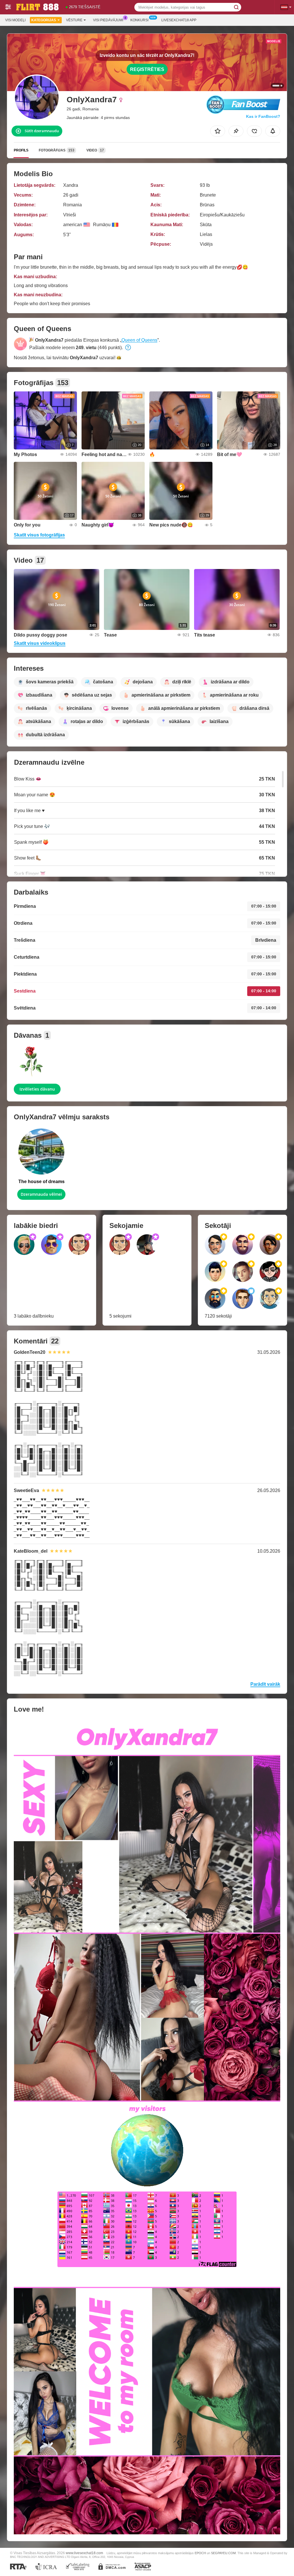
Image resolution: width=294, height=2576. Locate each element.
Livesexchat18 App (179, 20)
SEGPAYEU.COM (223, 2553)
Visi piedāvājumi (108, 20)
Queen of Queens (139, 340)
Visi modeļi (15, 20)
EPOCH (200, 2553)
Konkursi (139, 20)
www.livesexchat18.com (84, 2553)
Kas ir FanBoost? (263, 116)
